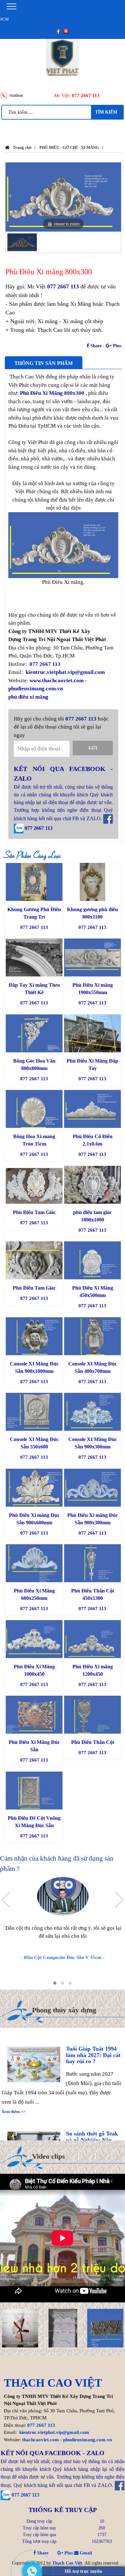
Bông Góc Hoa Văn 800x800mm (34, 1065)
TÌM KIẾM (106, 112)
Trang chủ (22, 147)
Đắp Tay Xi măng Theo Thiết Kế (34, 989)
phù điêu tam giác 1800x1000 (92, 1216)
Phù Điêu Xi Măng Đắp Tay (92, 1065)
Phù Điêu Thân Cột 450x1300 (93, 1594)
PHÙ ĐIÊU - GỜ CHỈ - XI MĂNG (69, 147)
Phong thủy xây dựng (64, 2010)
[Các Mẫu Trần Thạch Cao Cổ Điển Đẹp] (20, 2328)
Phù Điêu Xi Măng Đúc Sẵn (34, 1746)
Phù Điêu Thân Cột (93, 1742)
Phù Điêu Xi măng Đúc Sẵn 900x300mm (93, 1519)
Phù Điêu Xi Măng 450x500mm (93, 1292)
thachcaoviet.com (41, 2440)
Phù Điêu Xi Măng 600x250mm (34, 1594)
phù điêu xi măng (28, 697)
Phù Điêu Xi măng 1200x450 (93, 1670)
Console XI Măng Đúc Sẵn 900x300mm (93, 1443)
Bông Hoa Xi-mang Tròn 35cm (34, 1140)
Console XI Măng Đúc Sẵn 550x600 (34, 1443)
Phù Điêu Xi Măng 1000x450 (34, 1670)
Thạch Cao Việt (67, 2563)
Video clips (49, 2156)
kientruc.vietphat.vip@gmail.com (65, 672)
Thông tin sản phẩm (44, 363)
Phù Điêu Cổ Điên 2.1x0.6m (93, 1140)
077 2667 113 (86, 95)
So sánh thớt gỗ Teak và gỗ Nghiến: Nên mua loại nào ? (92, 2128)
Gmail (85, 2553)
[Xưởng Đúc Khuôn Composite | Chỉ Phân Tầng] (106, 2328)
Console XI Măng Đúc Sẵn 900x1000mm (34, 1367)
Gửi (93, 748)
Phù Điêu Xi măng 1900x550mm (93, 989)
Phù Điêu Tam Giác (34, 1212)
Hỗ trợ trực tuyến (83, 2571)
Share (95, 346)
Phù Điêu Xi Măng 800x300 (51, 393)
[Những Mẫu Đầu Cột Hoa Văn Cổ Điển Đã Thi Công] (63, 2328)
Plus (116, 346)
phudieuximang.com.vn (36, 689)
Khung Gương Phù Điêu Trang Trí (34, 913)
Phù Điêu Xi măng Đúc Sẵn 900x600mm (34, 1519)
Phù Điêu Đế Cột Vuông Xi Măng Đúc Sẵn (34, 1822)
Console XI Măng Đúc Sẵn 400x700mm (93, 1367)
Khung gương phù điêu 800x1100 (92, 913)
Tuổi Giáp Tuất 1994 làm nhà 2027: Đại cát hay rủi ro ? (93, 2043)
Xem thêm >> (13, 2099)
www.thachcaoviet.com (57, 680)
